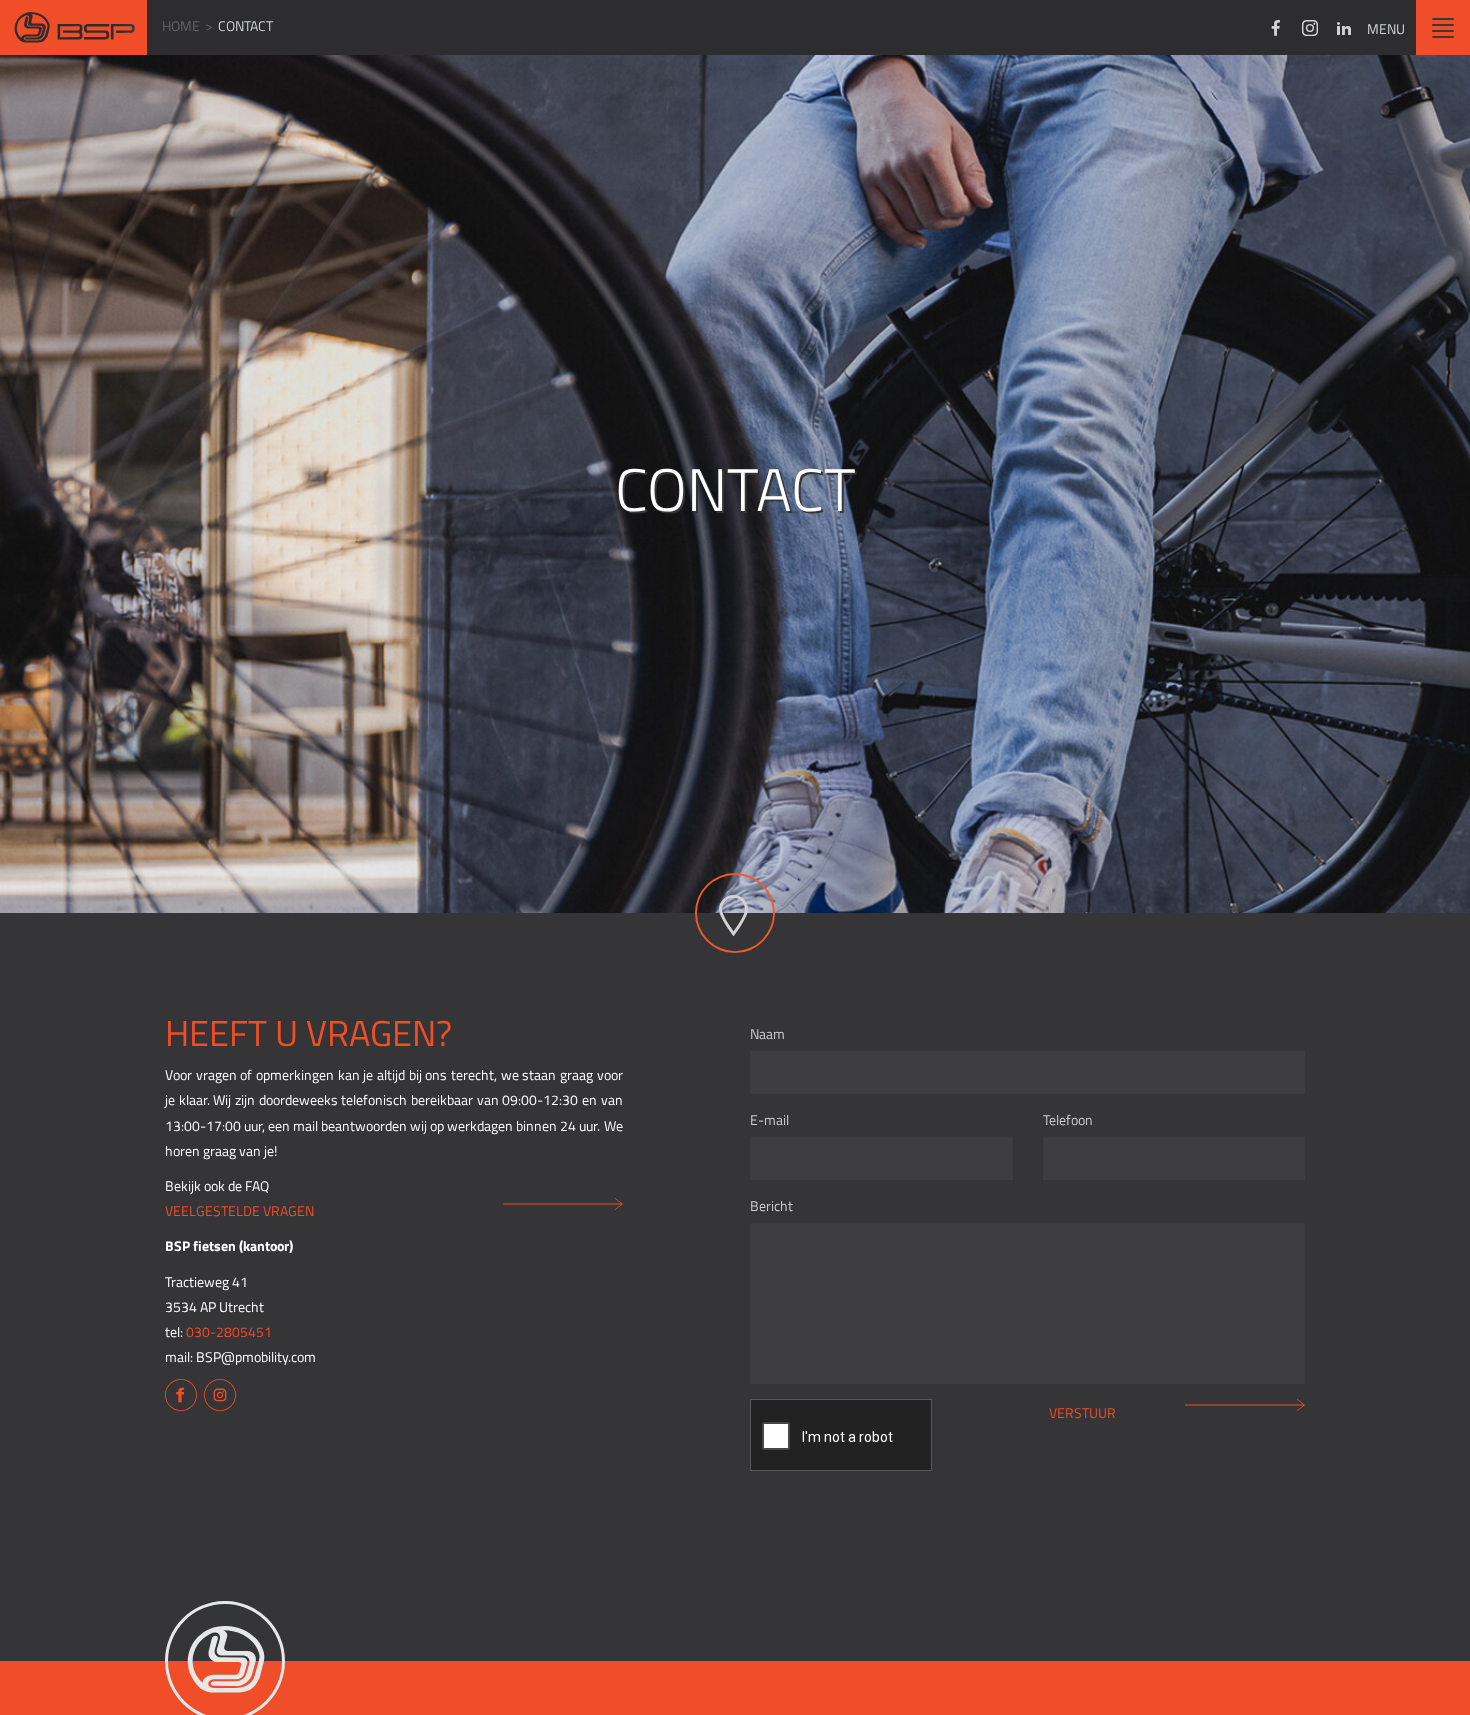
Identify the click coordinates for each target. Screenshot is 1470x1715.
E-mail (769, 1119)
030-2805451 (229, 1331)
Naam (767, 1033)
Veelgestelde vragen (239, 1210)
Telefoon (1068, 1119)
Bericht (771, 1205)
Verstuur (1082, 1412)
